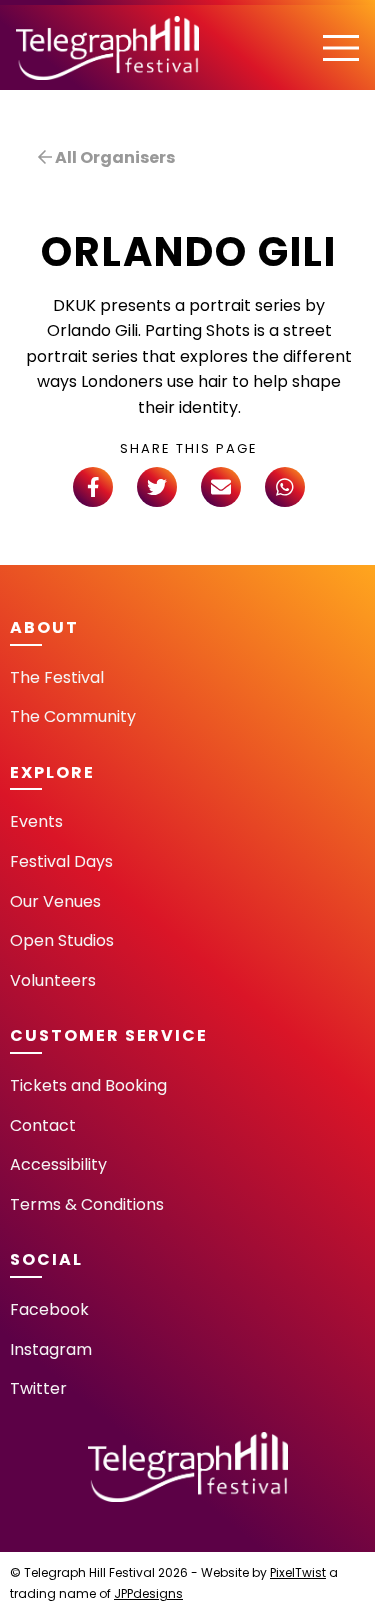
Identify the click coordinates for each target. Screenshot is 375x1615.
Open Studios (62, 940)
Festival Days (61, 861)
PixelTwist (298, 1572)
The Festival (57, 677)
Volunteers (53, 980)
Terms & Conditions (87, 1204)
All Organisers (113, 157)
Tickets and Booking (88, 1085)
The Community (73, 716)
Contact (43, 1125)
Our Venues (55, 901)
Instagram (51, 1349)
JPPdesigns (148, 1593)
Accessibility (58, 1164)
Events (36, 821)
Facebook (49, 1309)
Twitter (38, 1388)
